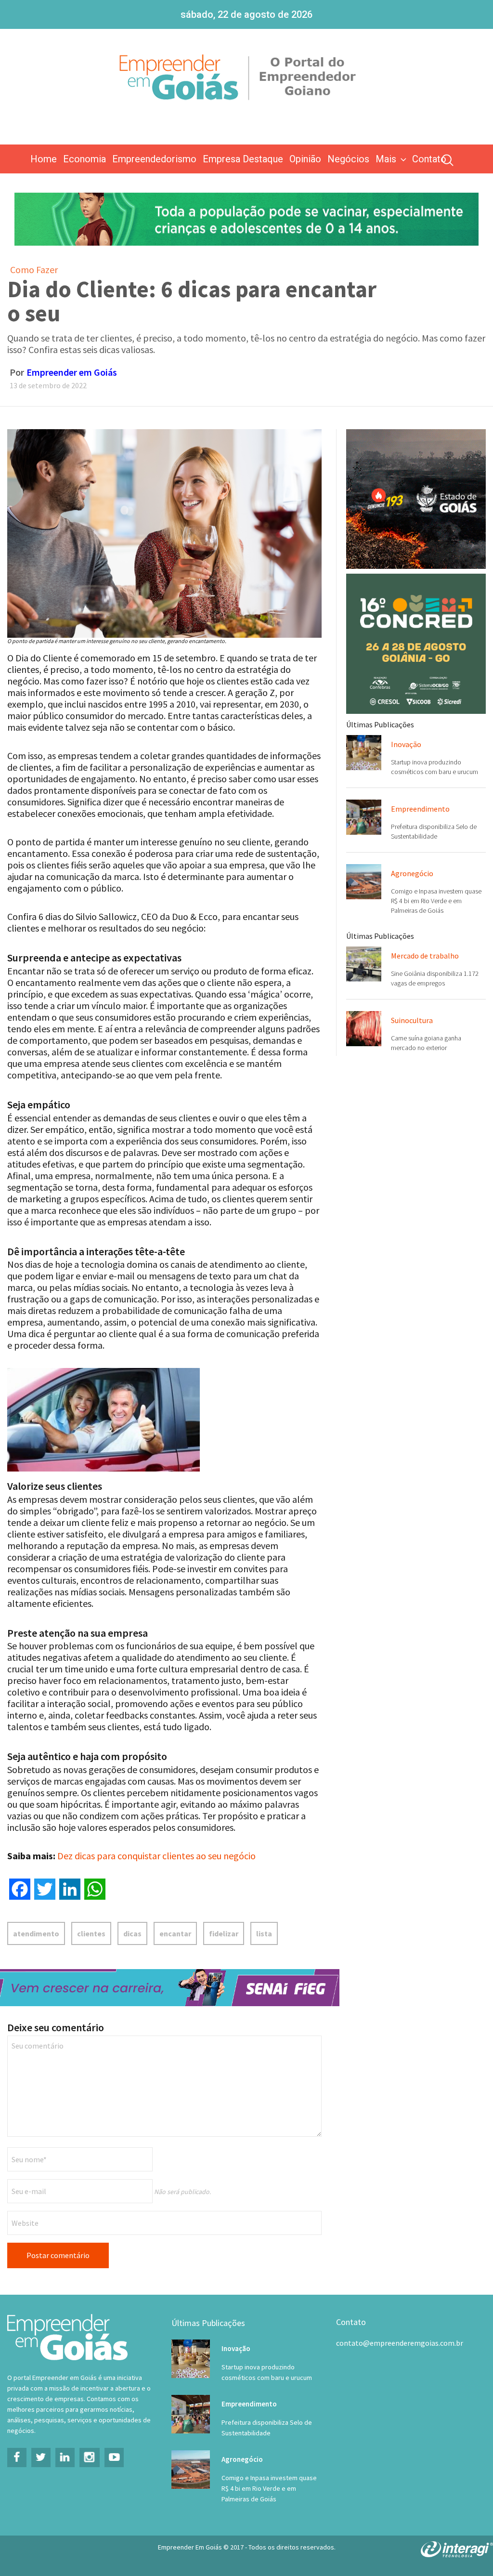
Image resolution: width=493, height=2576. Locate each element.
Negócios (348, 159)
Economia (84, 159)
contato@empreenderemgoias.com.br (400, 2343)
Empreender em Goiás (72, 372)
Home (44, 159)
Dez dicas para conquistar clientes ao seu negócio (156, 1856)
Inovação (406, 744)
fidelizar (224, 1933)
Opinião (305, 159)
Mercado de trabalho (425, 956)
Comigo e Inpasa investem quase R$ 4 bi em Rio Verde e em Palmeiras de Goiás (436, 901)
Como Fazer (34, 269)
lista (264, 1933)
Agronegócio (412, 873)
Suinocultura (412, 1020)
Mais (386, 159)
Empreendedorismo (154, 159)
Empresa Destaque (243, 159)
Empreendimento (420, 809)
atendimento (36, 1933)
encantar (175, 1933)
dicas (132, 1933)
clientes (91, 1933)
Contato (429, 159)
